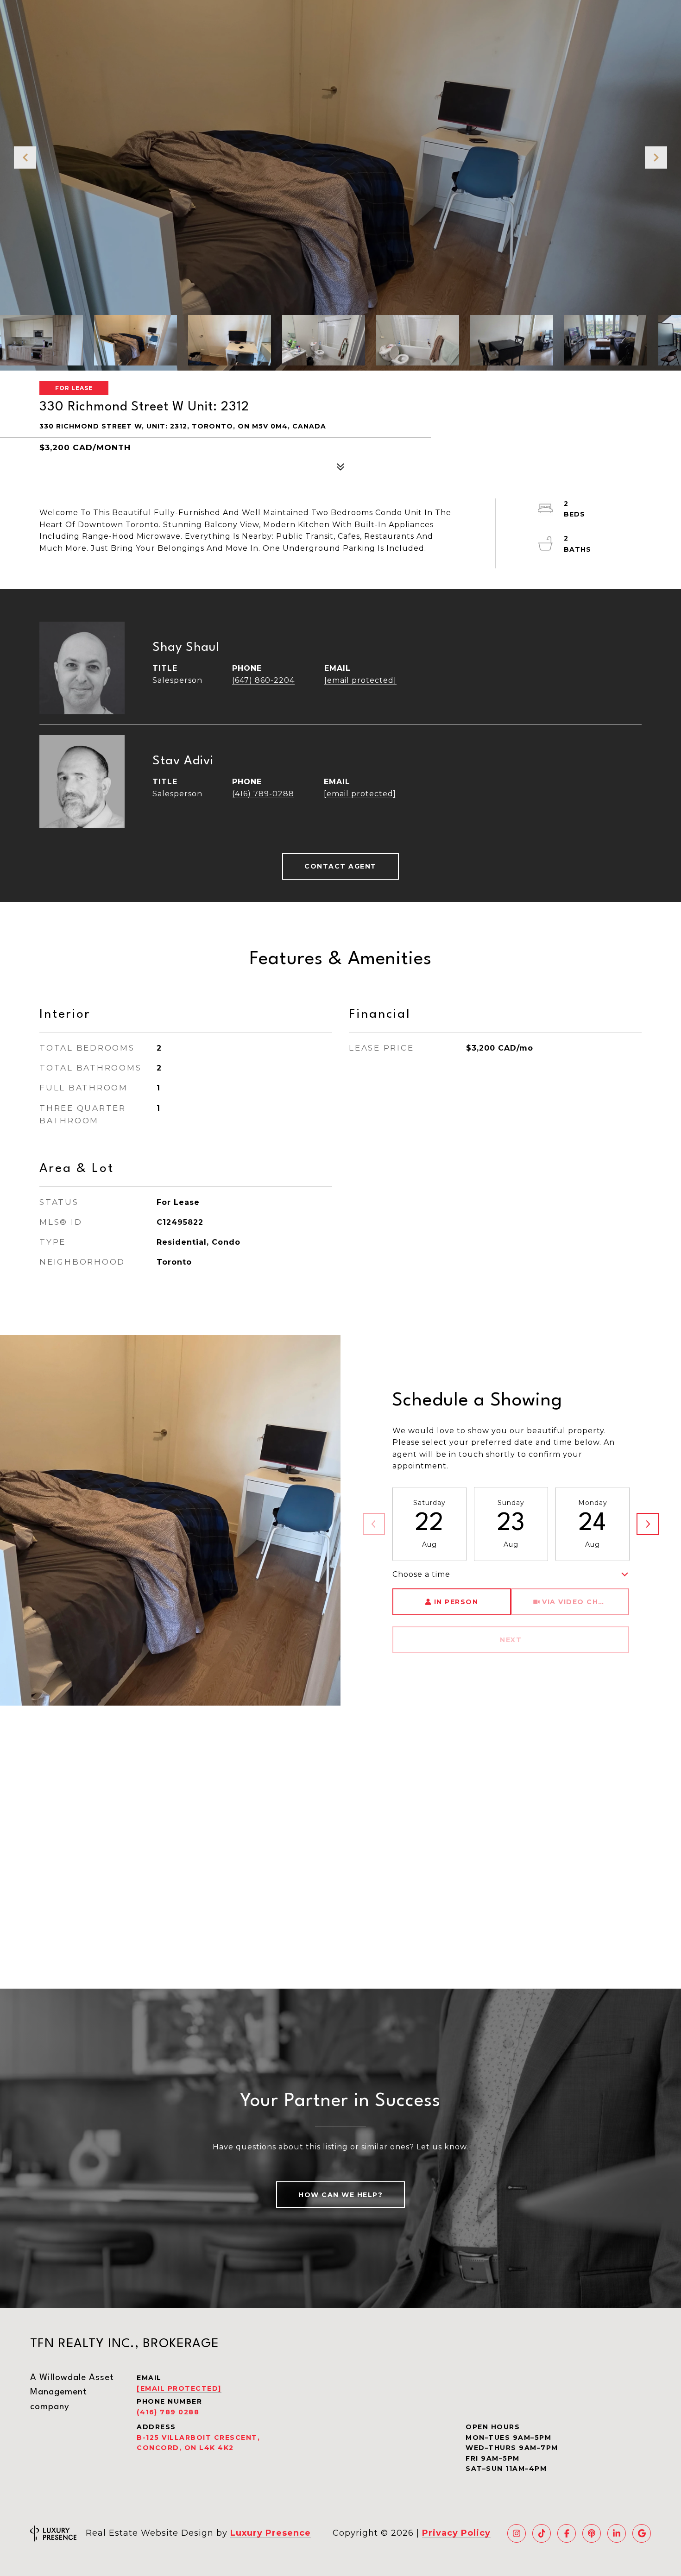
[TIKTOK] (542, 2533)
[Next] (648, 1524)
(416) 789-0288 (263, 794)
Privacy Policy (456, 2533)
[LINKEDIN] (617, 2533)
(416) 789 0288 (168, 2412)
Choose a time (421, 1574)
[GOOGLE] (642, 2533)
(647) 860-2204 (263, 680)
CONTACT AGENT (340, 866)
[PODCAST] (592, 2533)
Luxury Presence (271, 2533)
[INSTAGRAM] (517, 2533)
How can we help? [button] (340, 2195)
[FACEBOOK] (567, 2533)
